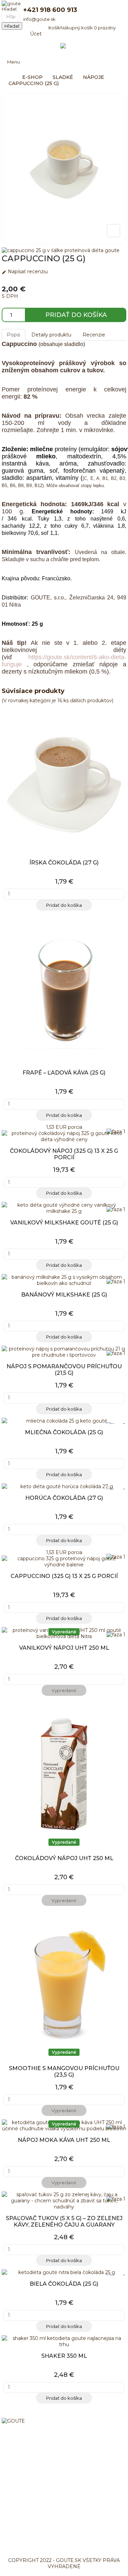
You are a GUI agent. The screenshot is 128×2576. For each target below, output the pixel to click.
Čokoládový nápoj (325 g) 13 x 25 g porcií (64, 1154)
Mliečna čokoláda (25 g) (64, 1432)
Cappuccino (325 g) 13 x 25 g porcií (64, 1576)
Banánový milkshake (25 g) (64, 1295)
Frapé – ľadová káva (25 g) (64, 1073)
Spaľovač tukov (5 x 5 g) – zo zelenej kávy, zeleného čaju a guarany (64, 2221)
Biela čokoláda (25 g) (64, 2284)
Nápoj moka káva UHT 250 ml (64, 2140)
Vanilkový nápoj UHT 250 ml (64, 1648)
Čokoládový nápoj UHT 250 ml (64, 1858)
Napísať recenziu (25, 272)
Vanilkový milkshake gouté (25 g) (64, 1223)
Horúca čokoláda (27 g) (64, 1498)
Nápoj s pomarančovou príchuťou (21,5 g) (64, 1370)
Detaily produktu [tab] (51, 335)
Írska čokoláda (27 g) (64, 863)
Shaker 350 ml (64, 2356)
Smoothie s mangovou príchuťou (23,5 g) (64, 2072)
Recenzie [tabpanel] (94, 335)
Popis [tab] (13, 335)
